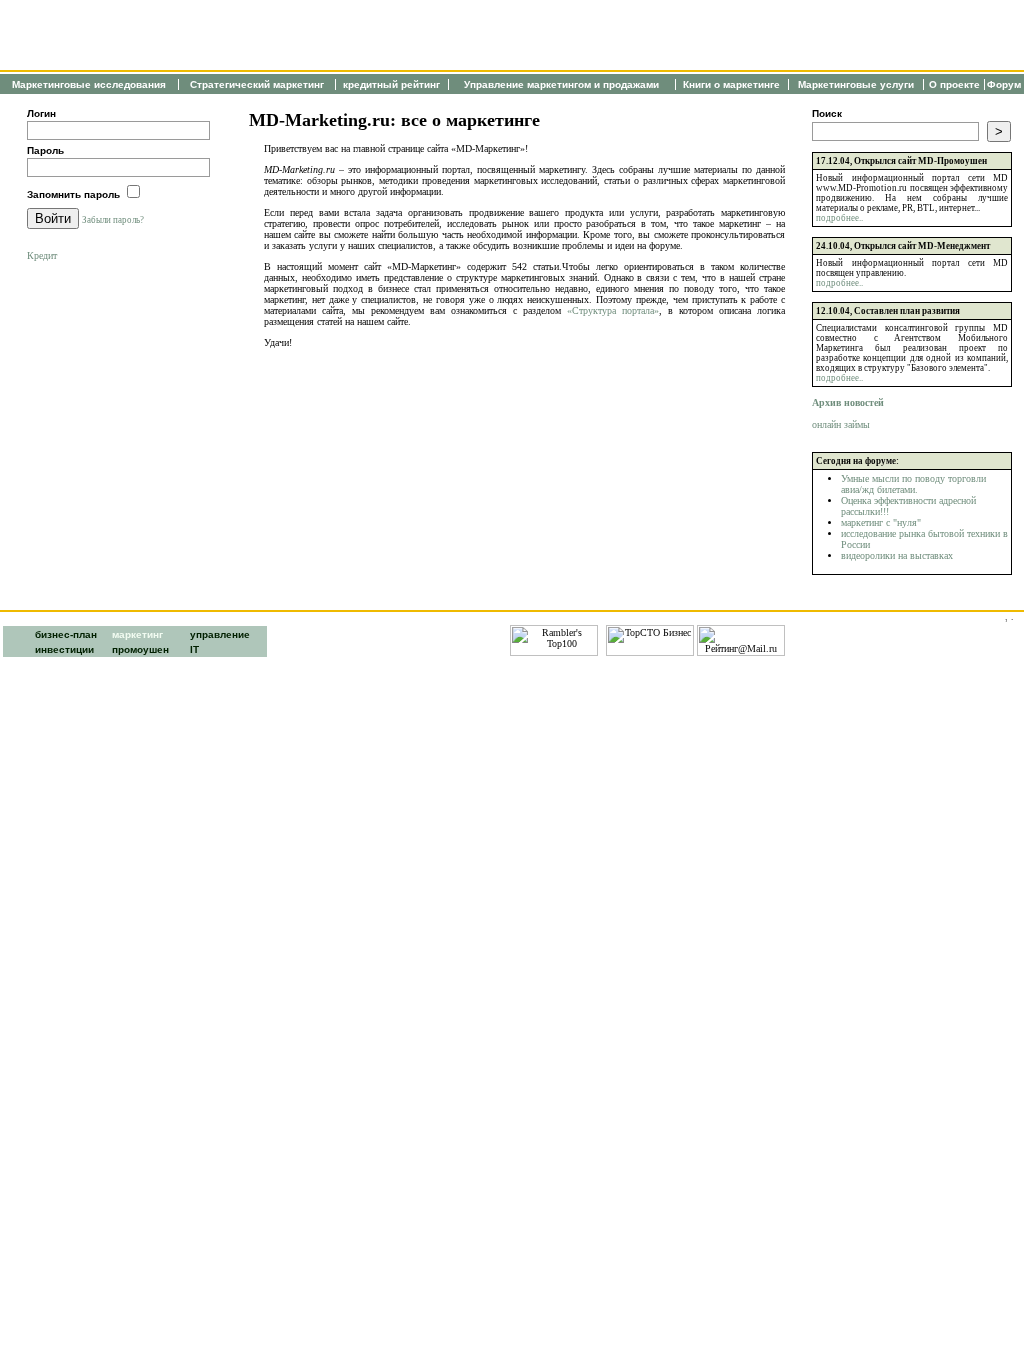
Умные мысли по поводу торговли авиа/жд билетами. (913, 484)
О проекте (954, 84)
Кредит (42, 255)
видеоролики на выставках (897, 555)
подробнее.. (839, 218)
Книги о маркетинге (731, 84)
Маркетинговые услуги (856, 84)
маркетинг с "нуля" (881, 522)
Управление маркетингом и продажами (561, 84)
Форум (1004, 84)
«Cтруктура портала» (613, 310)
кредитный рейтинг (391, 84)
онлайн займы (841, 424)
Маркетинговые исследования (89, 84)
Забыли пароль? (113, 220)
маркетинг (137, 634)
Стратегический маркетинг (257, 84)
